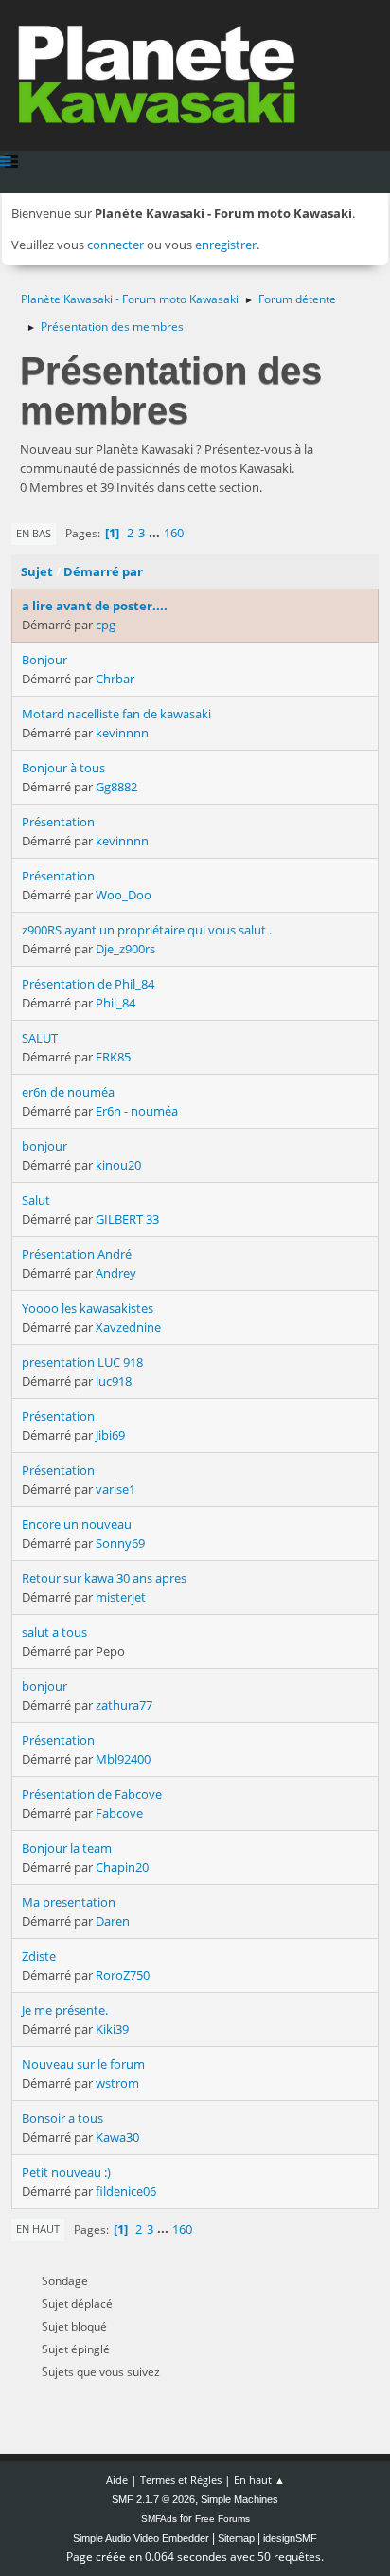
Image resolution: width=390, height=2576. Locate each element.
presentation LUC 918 (82, 1362)
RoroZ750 (123, 1975)
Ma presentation (69, 1902)
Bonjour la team (67, 1848)
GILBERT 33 (127, 1219)
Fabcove (119, 1813)
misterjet (121, 1597)
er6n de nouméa (68, 1092)
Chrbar (115, 679)
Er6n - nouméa (137, 1111)
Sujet (37, 571)
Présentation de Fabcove (92, 1794)
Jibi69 (110, 1435)
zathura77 (124, 1705)
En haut (38, 2229)
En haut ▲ (259, 2480)
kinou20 (118, 1165)
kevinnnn (122, 733)
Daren (113, 1921)
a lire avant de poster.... (95, 606)
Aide (117, 2480)
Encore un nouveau (77, 1524)
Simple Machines (239, 2499)
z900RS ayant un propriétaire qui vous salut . (147, 930)
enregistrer (226, 245)
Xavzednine (128, 1327)
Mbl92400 (123, 1759)
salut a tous (54, 1632)
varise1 (115, 1489)
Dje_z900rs (125, 949)
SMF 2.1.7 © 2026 (153, 2499)
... (156, 533)
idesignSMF (290, 2538)
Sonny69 (120, 1543)
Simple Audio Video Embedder (141, 2538)
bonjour (44, 1146)
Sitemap (236, 2538)
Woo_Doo (124, 895)
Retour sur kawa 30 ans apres (104, 1578)
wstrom (117, 2083)
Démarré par (103, 571)
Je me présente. (65, 2010)
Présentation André (77, 1254)
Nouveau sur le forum (83, 2064)
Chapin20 (122, 1867)
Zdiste (39, 1956)
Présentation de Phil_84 (88, 984)
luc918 (114, 1381)
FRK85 (113, 1057)
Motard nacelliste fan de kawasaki (116, 714)
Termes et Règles (181, 2480)
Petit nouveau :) (66, 2172)
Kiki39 (112, 2029)
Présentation (58, 822)
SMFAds (159, 2519)
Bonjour (44, 660)
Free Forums (222, 2519)
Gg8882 (116, 787)
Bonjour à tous (63, 768)
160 (174, 533)
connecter (115, 245)
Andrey (116, 1273)
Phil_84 (115, 1003)
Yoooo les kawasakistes (88, 1308)
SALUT (40, 1038)
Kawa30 (117, 2137)
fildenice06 (126, 2191)
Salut (36, 1200)
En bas (34, 533)
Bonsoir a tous (62, 2118)
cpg (106, 625)
